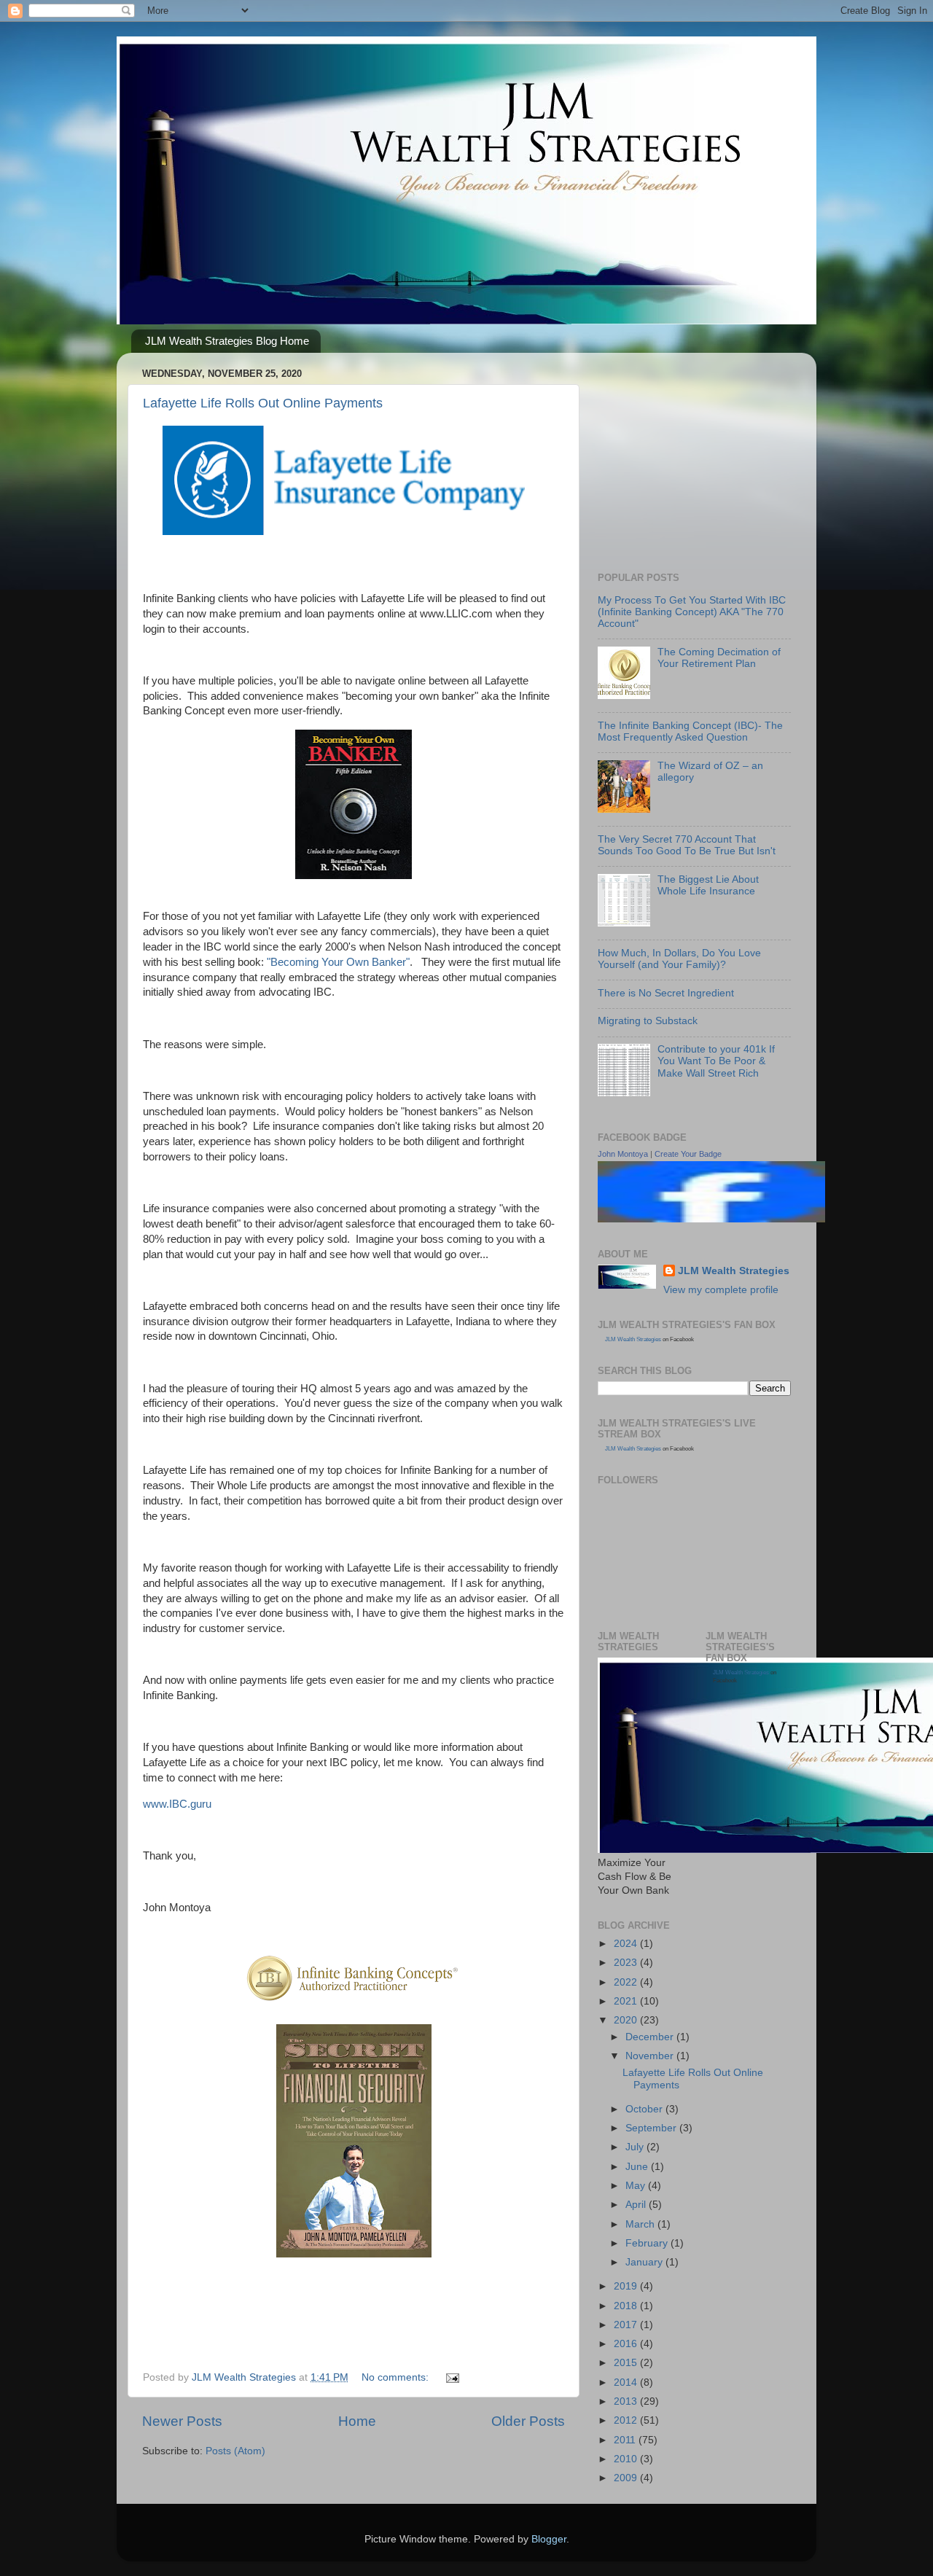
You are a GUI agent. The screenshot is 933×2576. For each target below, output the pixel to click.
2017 (627, 2325)
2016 (627, 2344)
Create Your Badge (688, 1154)
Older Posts (528, 2421)
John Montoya (623, 1154)
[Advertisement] (707, 455)
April (637, 2205)
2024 (627, 1944)
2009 (627, 2478)
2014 (627, 2382)
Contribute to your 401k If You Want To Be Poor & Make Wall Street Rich (716, 1061)
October (645, 2109)
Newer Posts (182, 2421)
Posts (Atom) (235, 2451)
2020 (627, 2020)
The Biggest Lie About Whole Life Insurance (708, 885)
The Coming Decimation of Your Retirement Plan (719, 658)
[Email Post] (452, 2377)
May (637, 2186)
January (645, 2262)
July (636, 2147)
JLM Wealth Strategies (734, 1271)
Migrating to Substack (648, 1021)
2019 (627, 2286)
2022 (627, 1982)
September (652, 2128)
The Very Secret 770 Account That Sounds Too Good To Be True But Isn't (687, 845)
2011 (626, 2440)
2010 (627, 2459)
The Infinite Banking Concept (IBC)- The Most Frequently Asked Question (690, 731)
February (648, 2243)
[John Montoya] (711, 1219)
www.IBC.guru (177, 1804)
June (638, 2167)
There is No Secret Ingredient (666, 993)
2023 (627, 1963)
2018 (627, 2306)
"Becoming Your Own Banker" (338, 962)
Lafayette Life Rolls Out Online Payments (263, 403)
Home (357, 2421)
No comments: (397, 2377)
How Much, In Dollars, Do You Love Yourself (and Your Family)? (679, 959)
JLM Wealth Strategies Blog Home (227, 341)
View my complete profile (721, 1290)
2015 (627, 2363)
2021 (627, 2001)
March (641, 2224)
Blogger (549, 2539)
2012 (627, 2420)
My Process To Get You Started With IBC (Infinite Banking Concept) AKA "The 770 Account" (692, 612)
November (651, 2056)
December (651, 2037)
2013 (627, 2401)
